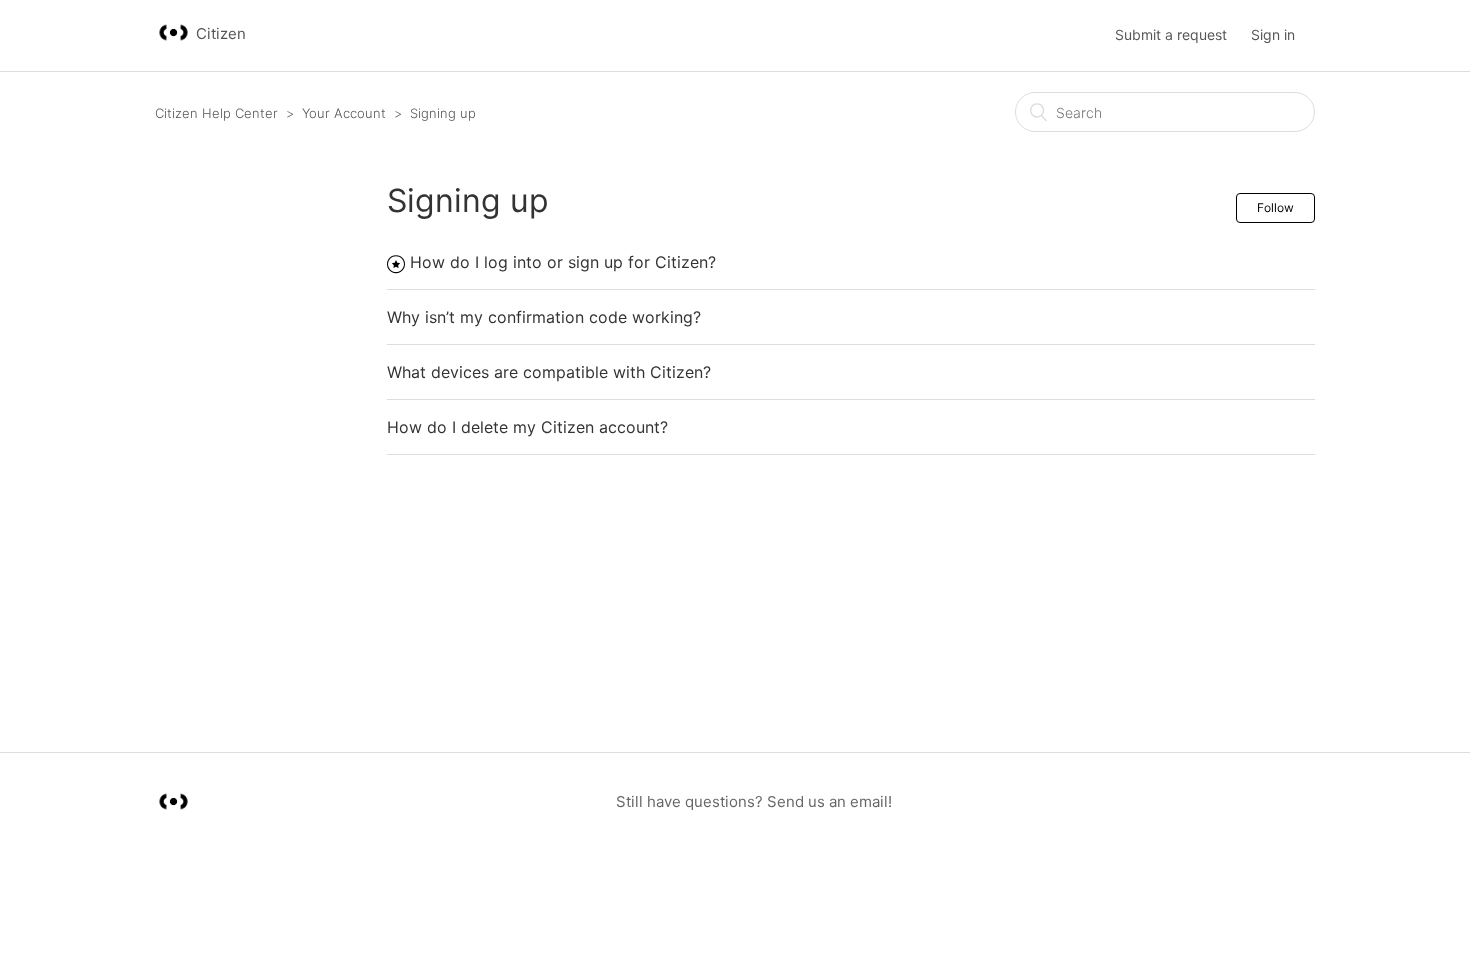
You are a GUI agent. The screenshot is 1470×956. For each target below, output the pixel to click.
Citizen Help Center (216, 113)
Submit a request (1171, 34)
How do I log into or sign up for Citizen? (563, 262)
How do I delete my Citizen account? (527, 427)
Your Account (344, 113)
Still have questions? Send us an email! (754, 801)
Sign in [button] (1273, 34)
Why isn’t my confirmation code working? (544, 317)
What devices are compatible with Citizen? (549, 372)
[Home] (175, 45)
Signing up (443, 113)
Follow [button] (1275, 207)
